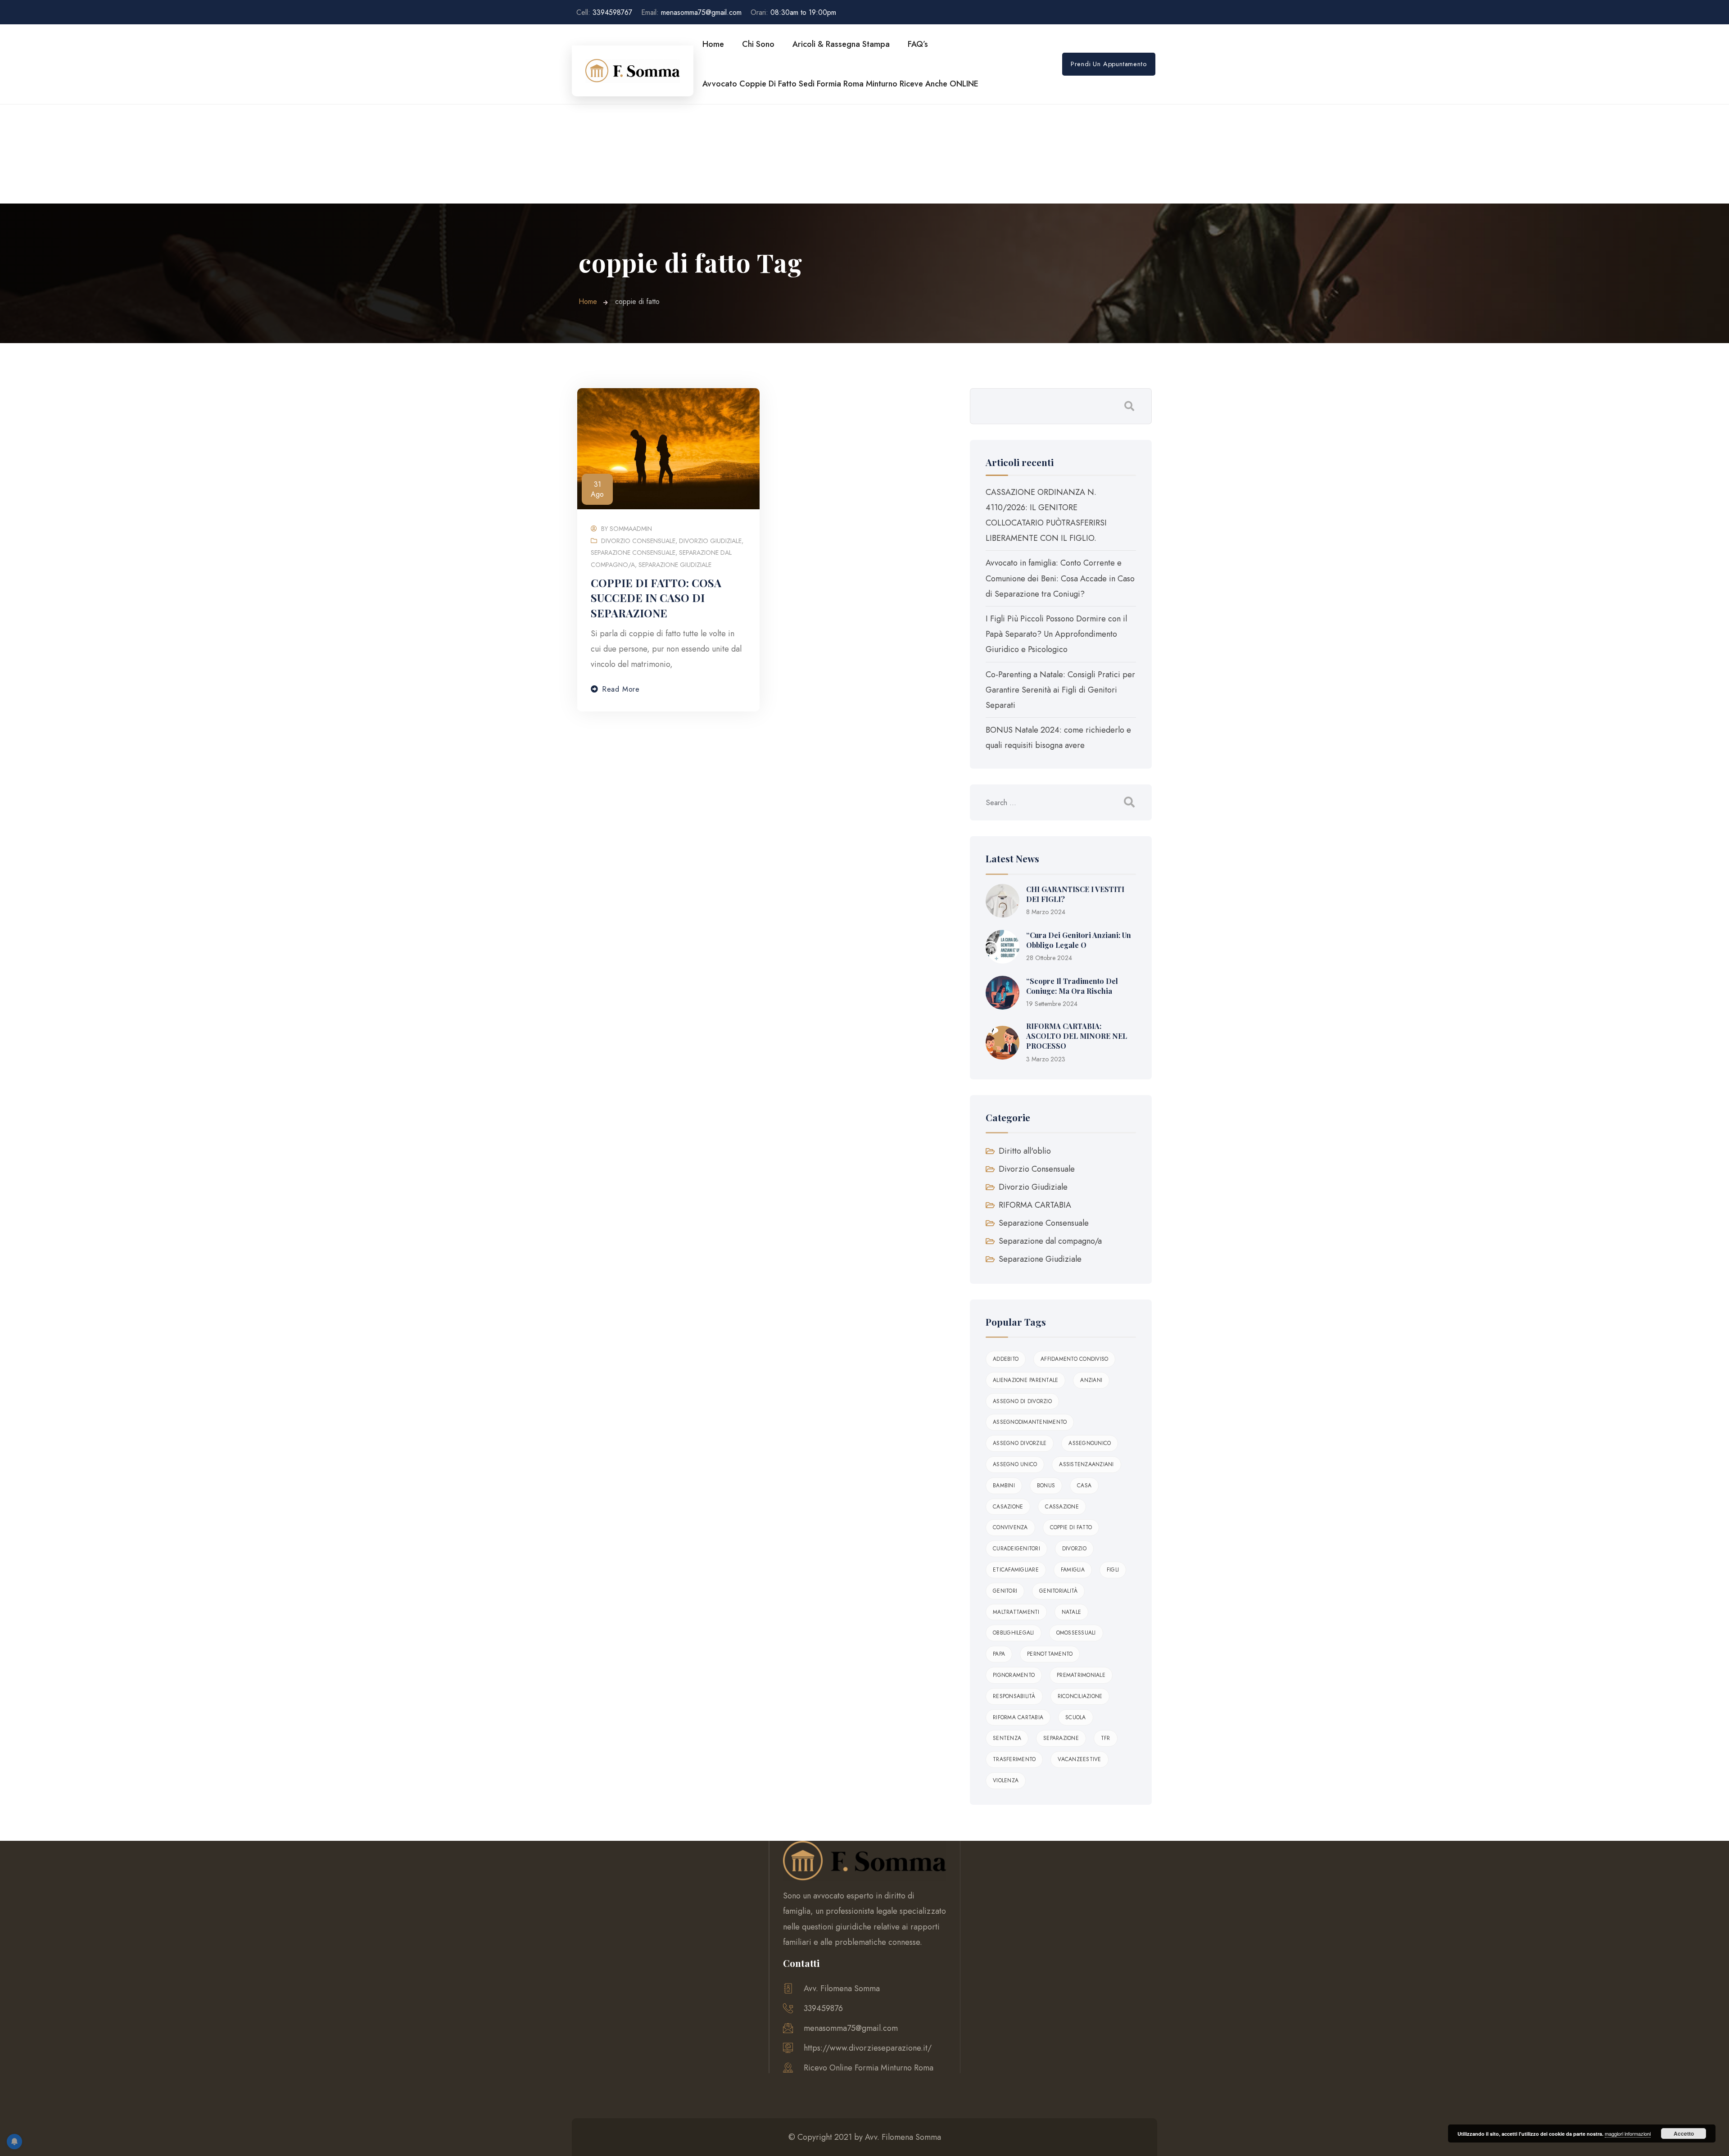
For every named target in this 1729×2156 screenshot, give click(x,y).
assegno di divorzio (1022, 1401)
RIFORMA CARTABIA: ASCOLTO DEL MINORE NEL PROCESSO (1077, 1036)
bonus (1046, 1486)
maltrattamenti (1016, 1612)
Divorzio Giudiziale (710, 541)
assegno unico (1015, 1464)
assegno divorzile (1020, 1443)
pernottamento (1050, 1654)
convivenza (1010, 1527)
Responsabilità (1014, 1696)
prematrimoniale (1081, 1675)
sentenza (1007, 1738)
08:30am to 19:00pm (793, 12)
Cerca (1129, 406)
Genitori (1005, 1591)
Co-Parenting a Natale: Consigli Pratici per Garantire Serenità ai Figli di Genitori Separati (1060, 690)
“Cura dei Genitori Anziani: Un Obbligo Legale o (1079, 940)
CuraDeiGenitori (1016, 1549)
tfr (1106, 1738)
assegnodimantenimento (1030, 1422)
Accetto (1684, 2133)
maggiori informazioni (1628, 2133)
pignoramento (1014, 1675)
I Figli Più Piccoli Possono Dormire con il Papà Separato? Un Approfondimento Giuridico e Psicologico (1056, 634)
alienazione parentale (1025, 1380)
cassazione (1062, 1507)
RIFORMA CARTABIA (1035, 1205)
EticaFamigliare (1016, 1570)
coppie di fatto (1071, 1527)
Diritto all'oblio (1025, 1151)
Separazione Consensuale (633, 553)
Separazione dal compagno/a (1050, 1241)
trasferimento (1014, 1759)
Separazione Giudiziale (675, 565)
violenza (1006, 1780)
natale (1072, 1612)
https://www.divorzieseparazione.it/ (868, 2048)
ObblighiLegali (1014, 1633)
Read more (621, 689)
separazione (1061, 1738)
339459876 (823, 2008)
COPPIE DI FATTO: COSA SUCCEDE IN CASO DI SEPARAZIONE (656, 598)
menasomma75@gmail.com (691, 12)
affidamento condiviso (1074, 1359)
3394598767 (604, 12)
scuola (1076, 1717)
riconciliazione (1080, 1696)
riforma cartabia (1018, 1717)
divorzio (1074, 1549)
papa (999, 1654)
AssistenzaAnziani (1086, 1464)
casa (1084, 1486)
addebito (1006, 1359)
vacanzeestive (1079, 1759)
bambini (1004, 1486)
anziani (1091, 1380)
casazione (1008, 1507)
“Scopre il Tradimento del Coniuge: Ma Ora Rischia (1072, 986)
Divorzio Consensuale (638, 541)
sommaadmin (631, 529)
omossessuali (1076, 1633)
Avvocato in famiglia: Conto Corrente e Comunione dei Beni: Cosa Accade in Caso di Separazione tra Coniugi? (1060, 578)
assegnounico (1090, 1443)
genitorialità (1058, 1591)
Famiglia (1073, 1570)
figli (1113, 1570)
